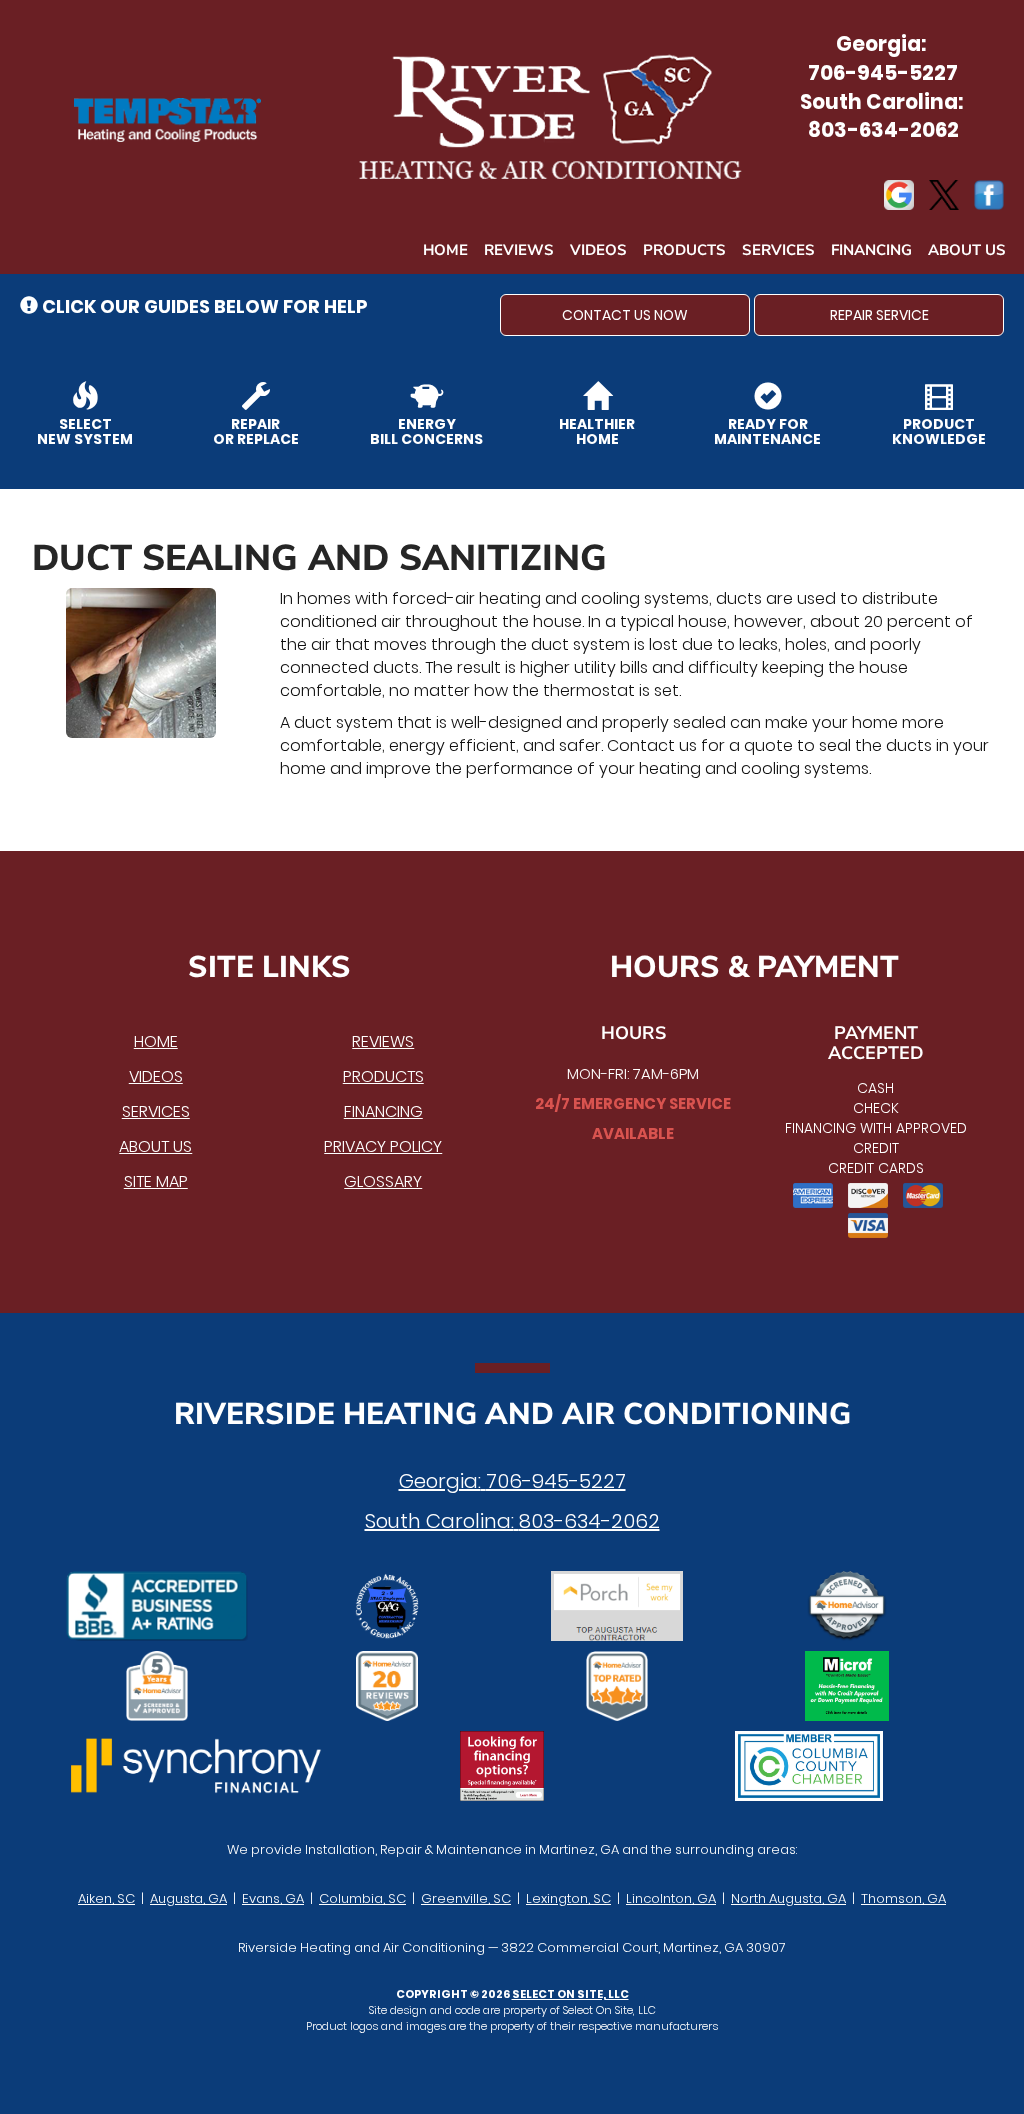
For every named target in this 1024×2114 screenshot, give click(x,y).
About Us (967, 250)
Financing (871, 250)
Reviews (519, 250)
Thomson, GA (903, 1898)
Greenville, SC (466, 1898)
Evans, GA (273, 1898)
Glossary (383, 1181)
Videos (598, 250)
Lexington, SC (568, 1898)
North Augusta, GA (788, 1898)
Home (445, 250)
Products (684, 250)
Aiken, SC (106, 1898)
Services (778, 250)
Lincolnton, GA (671, 1898)
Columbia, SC (362, 1898)
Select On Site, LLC (570, 1994)
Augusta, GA (188, 1898)
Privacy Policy (383, 1146)
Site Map (156, 1181)
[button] (625, 315)
